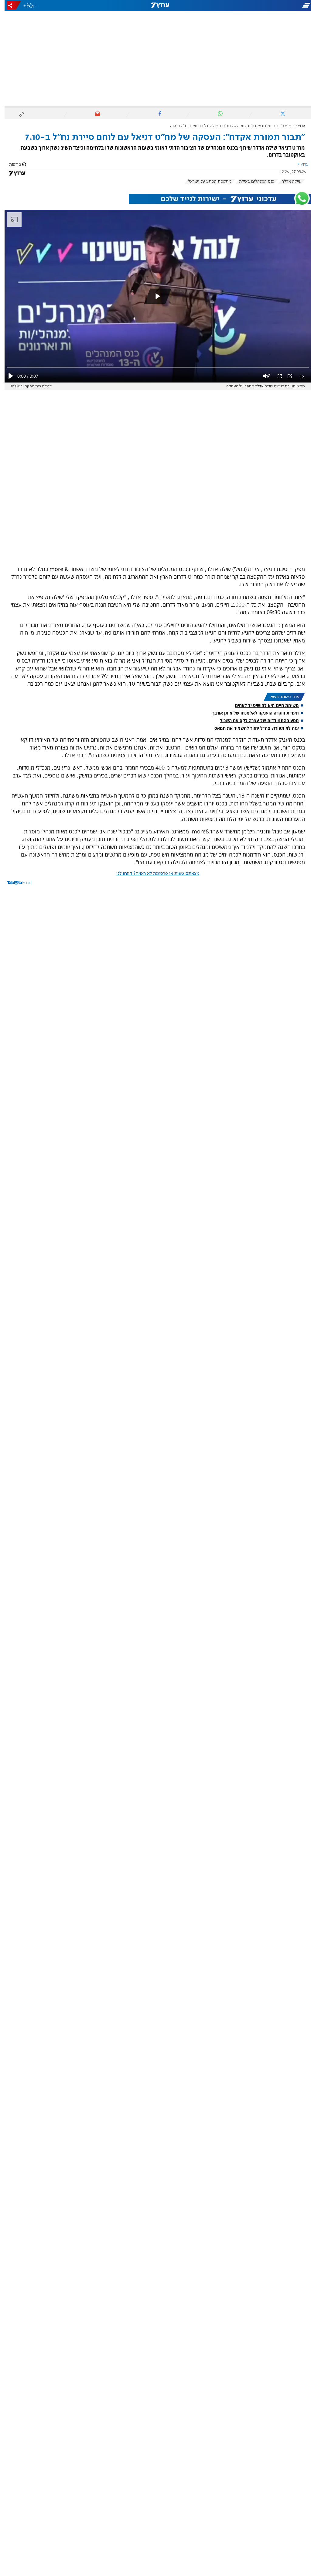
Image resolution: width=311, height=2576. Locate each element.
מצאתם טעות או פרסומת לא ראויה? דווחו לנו (153, 874)
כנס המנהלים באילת (252, 182)
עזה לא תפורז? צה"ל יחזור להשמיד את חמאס (252, 728)
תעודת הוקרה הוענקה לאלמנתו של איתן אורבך (251, 713)
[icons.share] (9, 5)
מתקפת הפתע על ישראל (205, 182)
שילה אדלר (287, 182)
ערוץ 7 (296, 126)
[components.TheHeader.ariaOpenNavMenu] (263, 5)
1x (297, 376)
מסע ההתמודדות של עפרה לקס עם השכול (255, 720)
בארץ (284, 126)
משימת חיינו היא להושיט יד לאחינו (262, 705)
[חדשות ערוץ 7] (155, 5)
